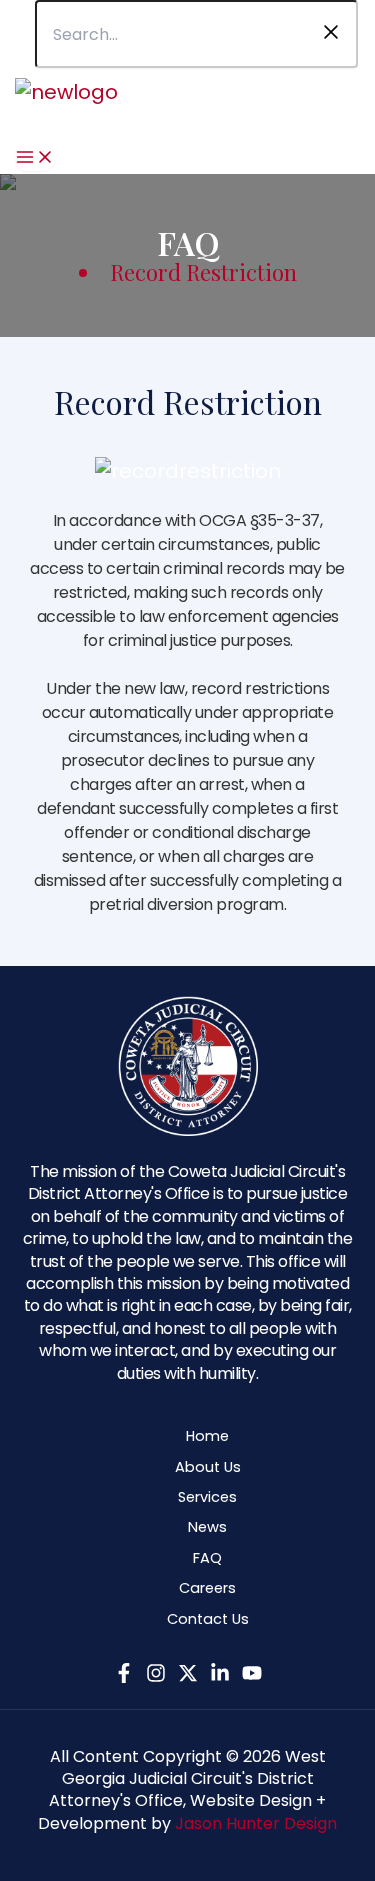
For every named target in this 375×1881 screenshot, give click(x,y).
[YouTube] (252, 1676)
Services (207, 1497)
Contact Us (208, 1619)
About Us (208, 1467)
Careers (207, 1588)
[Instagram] (156, 1676)
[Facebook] (124, 1676)
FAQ (207, 1558)
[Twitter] (188, 1676)
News (207, 1527)
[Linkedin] (220, 1676)
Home (207, 1436)
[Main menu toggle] (35, 159)
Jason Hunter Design (256, 1823)
